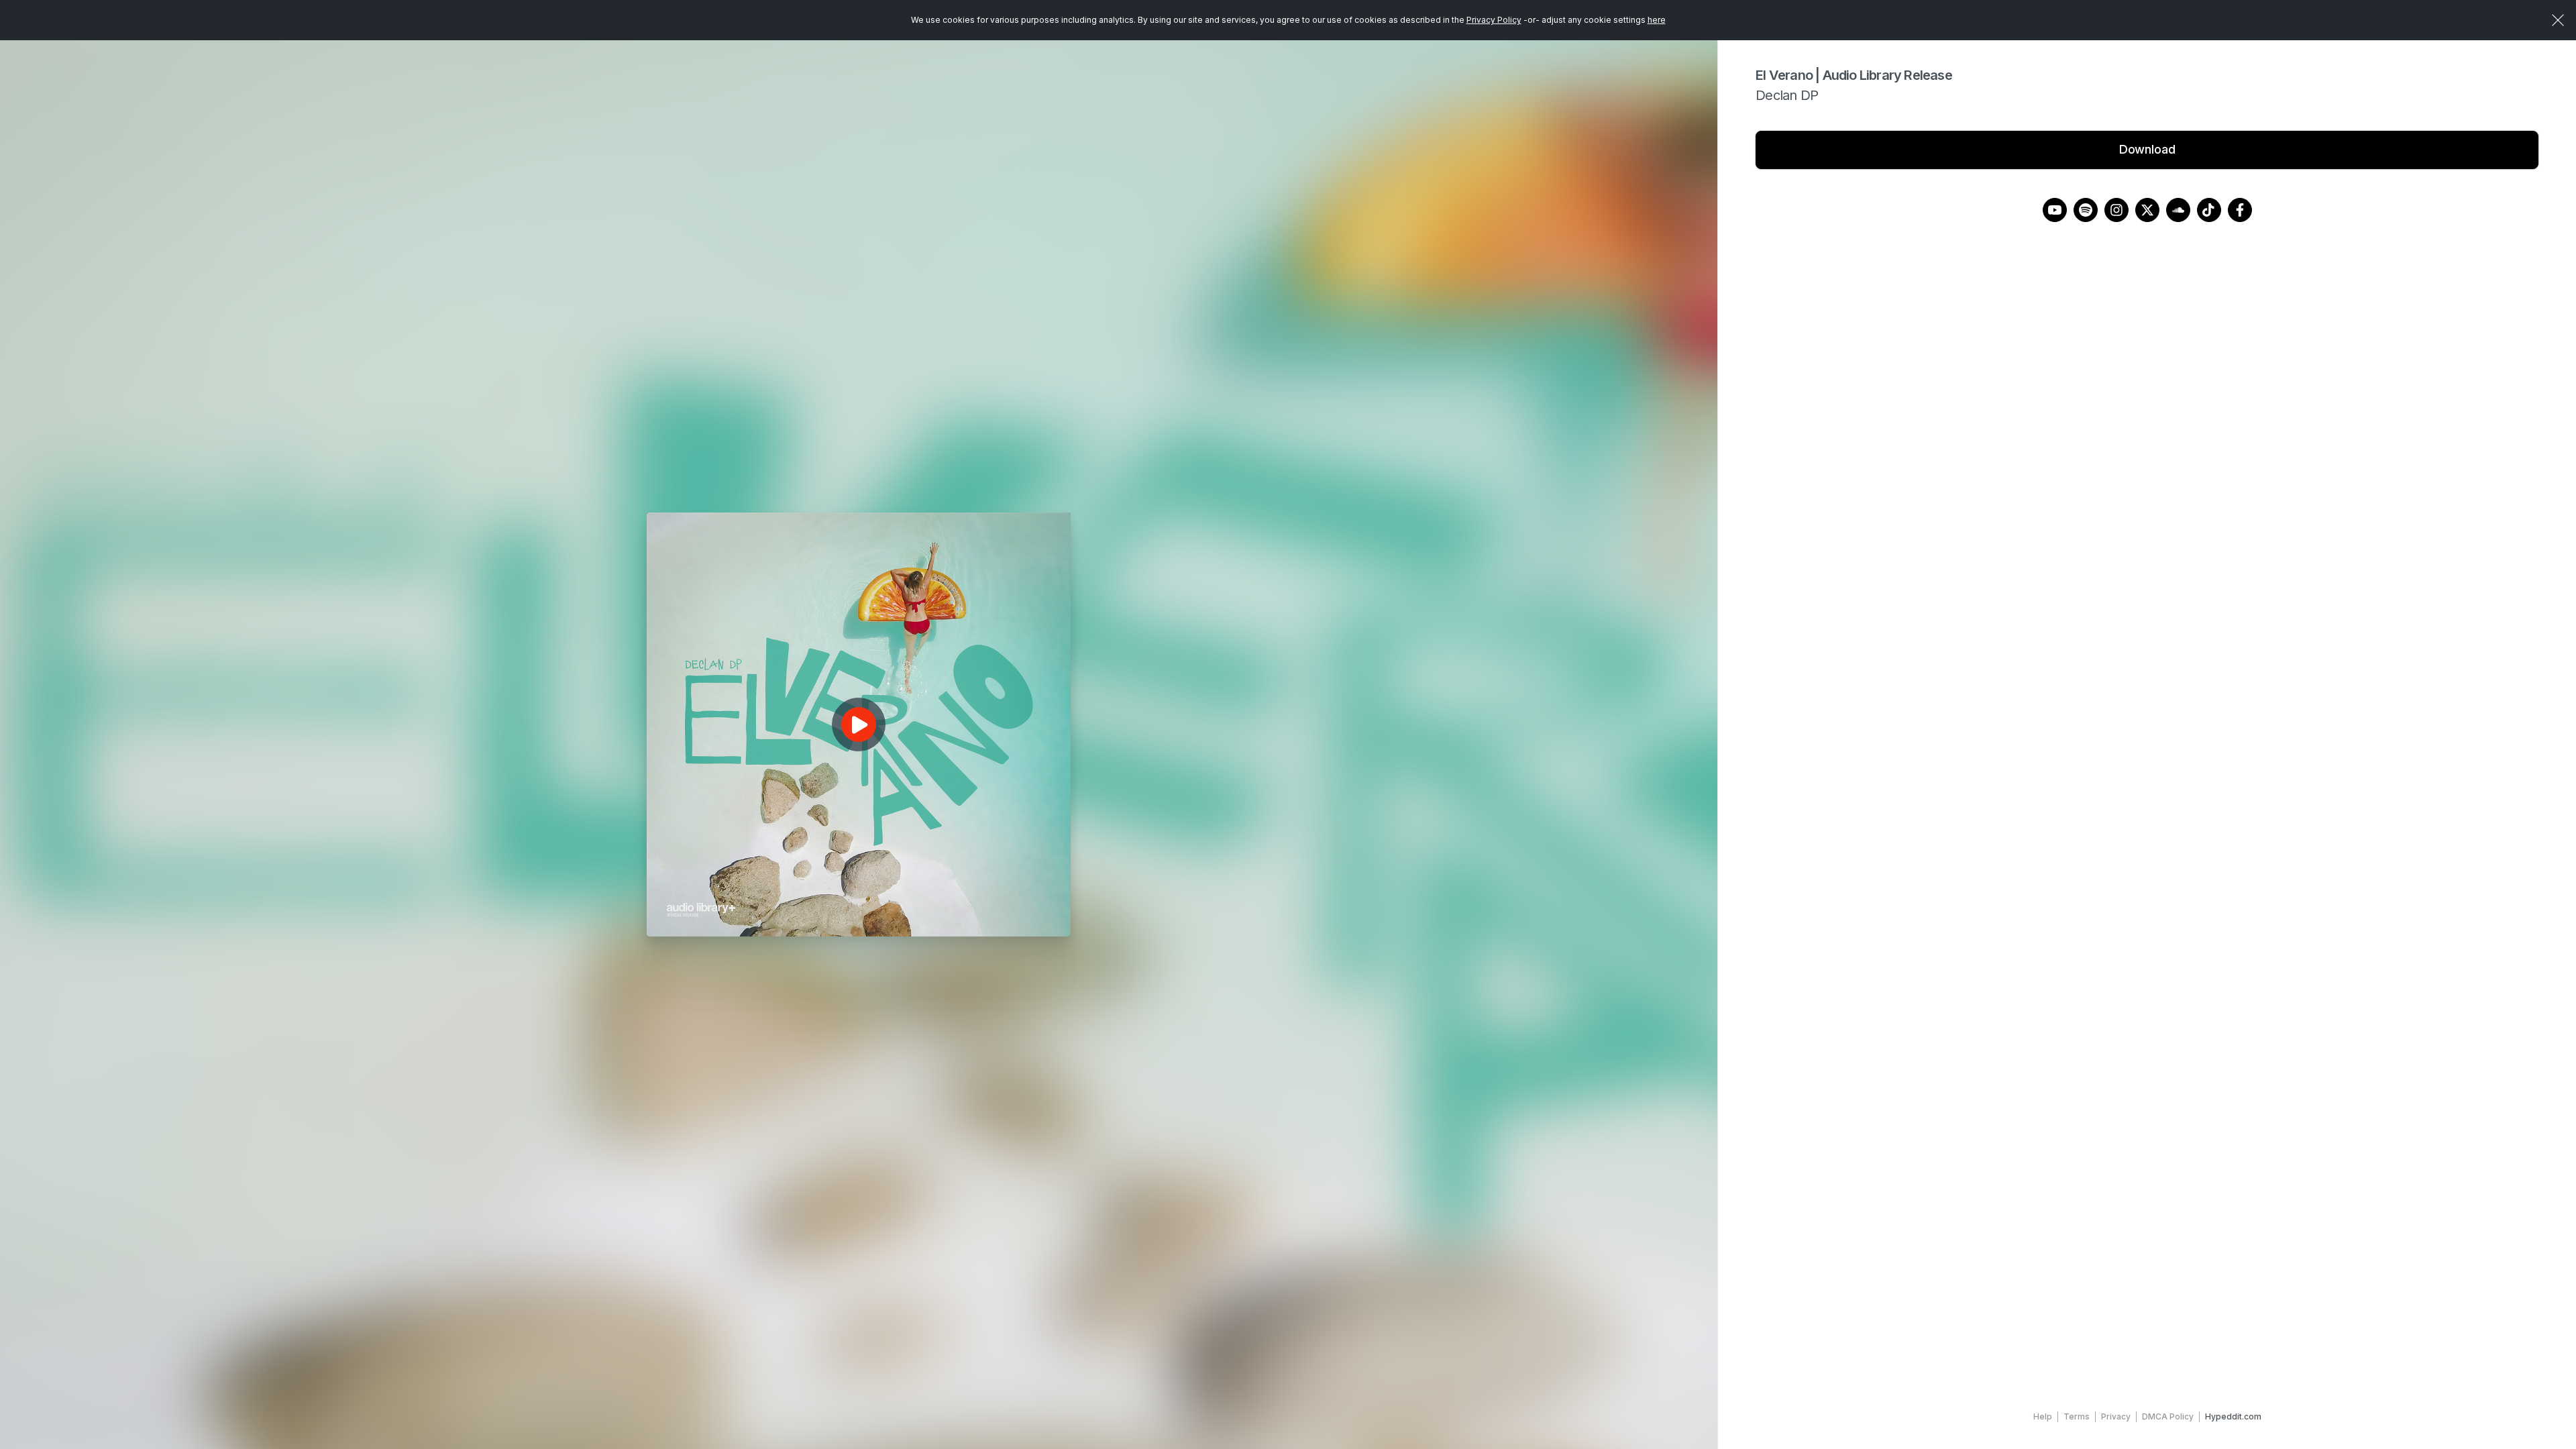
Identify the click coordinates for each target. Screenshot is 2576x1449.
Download (2147, 149)
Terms (2077, 1416)
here (1657, 20)
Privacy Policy (1494, 20)
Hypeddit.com (2233, 1416)
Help (2043, 1416)
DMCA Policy (2168, 1416)
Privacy (2116, 1416)
